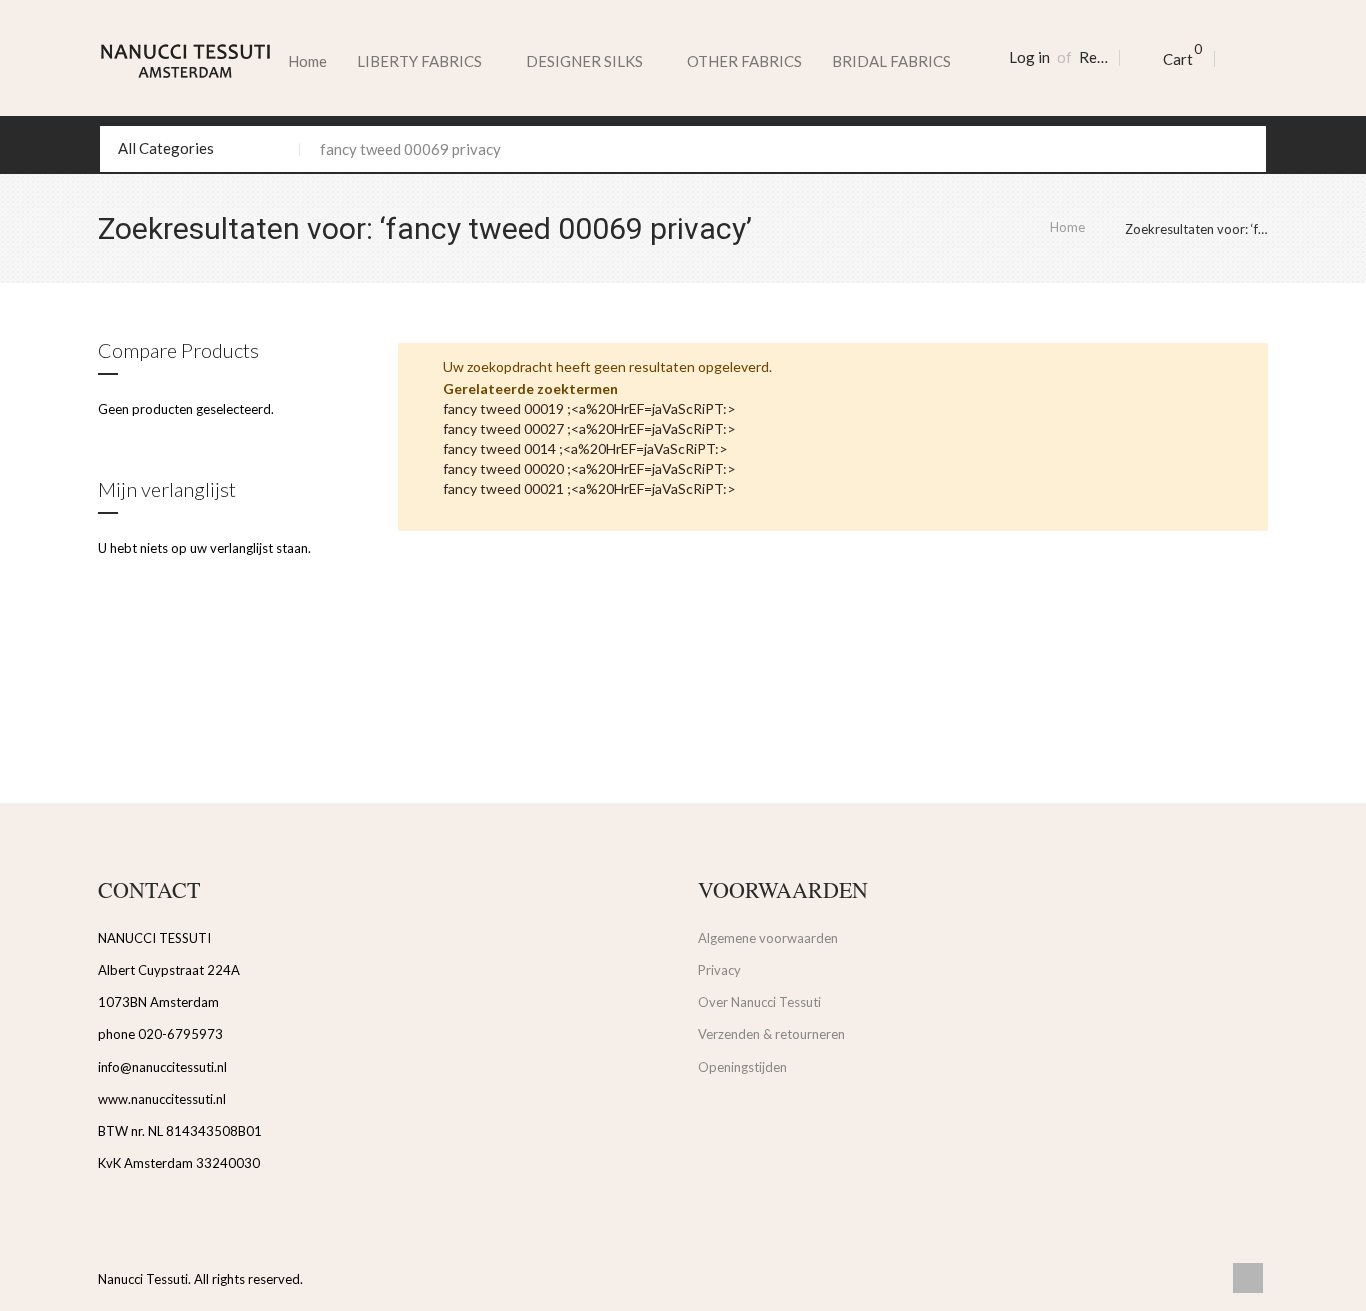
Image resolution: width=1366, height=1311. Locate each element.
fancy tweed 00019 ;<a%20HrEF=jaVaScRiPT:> (589, 408)
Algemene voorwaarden (768, 938)
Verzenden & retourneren (771, 1034)
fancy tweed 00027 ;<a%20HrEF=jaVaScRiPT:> (589, 428)
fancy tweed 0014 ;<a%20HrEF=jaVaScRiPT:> (585, 448)
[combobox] (683, 149)
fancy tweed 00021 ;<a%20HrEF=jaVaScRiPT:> (589, 488)
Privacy (719, 970)
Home (307, 61)
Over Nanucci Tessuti (759, 1002)
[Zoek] (1243, 149)
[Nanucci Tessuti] (185, 61)
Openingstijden (742, 1067)
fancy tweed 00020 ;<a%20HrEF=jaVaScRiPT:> (589, 468)
